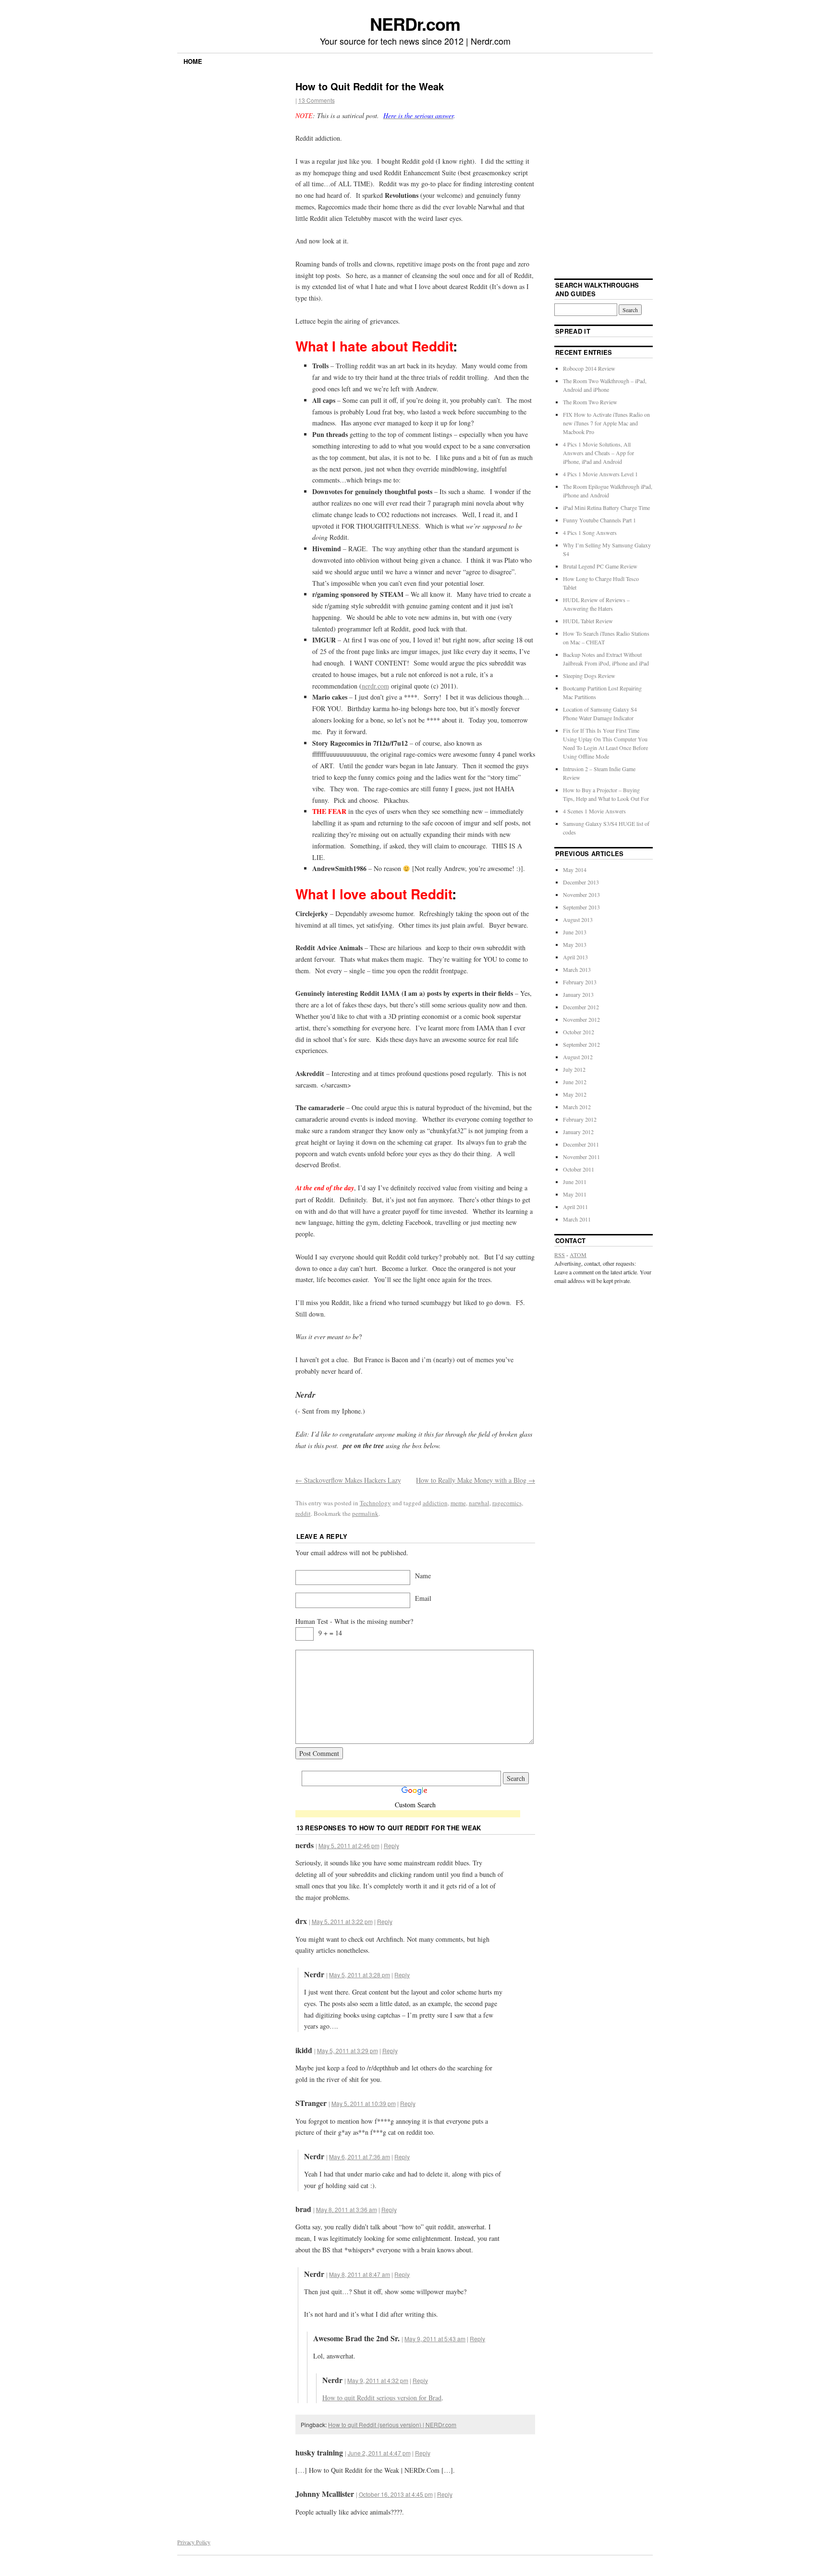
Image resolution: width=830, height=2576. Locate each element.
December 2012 (581, 1007)
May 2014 (575, 870)
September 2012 (581, 1044)
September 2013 (581, 907)
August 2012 (578, 1057)
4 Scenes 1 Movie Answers (594, 811)
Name (423, 1576)
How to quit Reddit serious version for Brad (382, 2398)
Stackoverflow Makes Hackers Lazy (348, 1480)
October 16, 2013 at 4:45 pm (396, 2494)
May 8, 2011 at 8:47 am (360, 2274)
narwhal (479, 1503)
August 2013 (578, 919)
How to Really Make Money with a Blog (476, 1480)
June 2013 (575, 932)
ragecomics (507, 1503)
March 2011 (577, 1219)
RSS (560, 1255)
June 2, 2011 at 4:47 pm (379, 2453)
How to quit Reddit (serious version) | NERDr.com (392, 2425)
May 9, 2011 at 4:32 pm (378, 2380)
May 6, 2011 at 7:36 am (360, 2157)
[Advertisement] (408, 1815)
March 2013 (577, 969)
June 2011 (575, 1182)
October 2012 (579, 1032)
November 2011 (581, 1157)
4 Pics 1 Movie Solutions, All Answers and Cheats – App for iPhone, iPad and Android (598, 453)
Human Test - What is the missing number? (354, 1621)
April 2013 (575, 957)
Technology (375, 1503)
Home (193, 61)
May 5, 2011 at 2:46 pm (349, 1845)
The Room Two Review (590, 402)
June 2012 (575, 1082)
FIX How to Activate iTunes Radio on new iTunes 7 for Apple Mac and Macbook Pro (606, 423)
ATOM (578, 1255)
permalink (365, 1513)
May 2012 (575, 1094)
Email (423, 1598)
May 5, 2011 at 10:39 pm (364, 2103)
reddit (303, 1513)
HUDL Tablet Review (588, 621)
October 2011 (579, 1169)
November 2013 (581, 895)
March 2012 (577, 1107)
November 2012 (581, 1019)
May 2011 (575, 1194)
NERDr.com (415, 24)
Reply (391, 1845)
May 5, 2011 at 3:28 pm (360, 1975)
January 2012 (578, 1132)
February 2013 (580, 982)
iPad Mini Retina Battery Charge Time (606, 508)
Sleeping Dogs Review (589, 676)
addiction (435, 1503)
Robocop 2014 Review (589, 368)
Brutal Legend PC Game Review (600, 566)
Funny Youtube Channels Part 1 (599, 520)
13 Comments (317, 100)
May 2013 (575, 944)
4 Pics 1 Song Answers (590, 532)
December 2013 (581, 882)
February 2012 (580, 1119)
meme (458, 1503)
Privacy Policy (194, 2542)
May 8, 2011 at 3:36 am (347, 2209)
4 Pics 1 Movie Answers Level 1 (600, 474)
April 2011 (575, 1207)
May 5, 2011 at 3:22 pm (342, 1921)
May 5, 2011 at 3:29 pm (348, 2050)
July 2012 (574, 1069)
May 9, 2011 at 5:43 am (435, 2339)
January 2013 (578, 994)
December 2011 (581, 1144)
